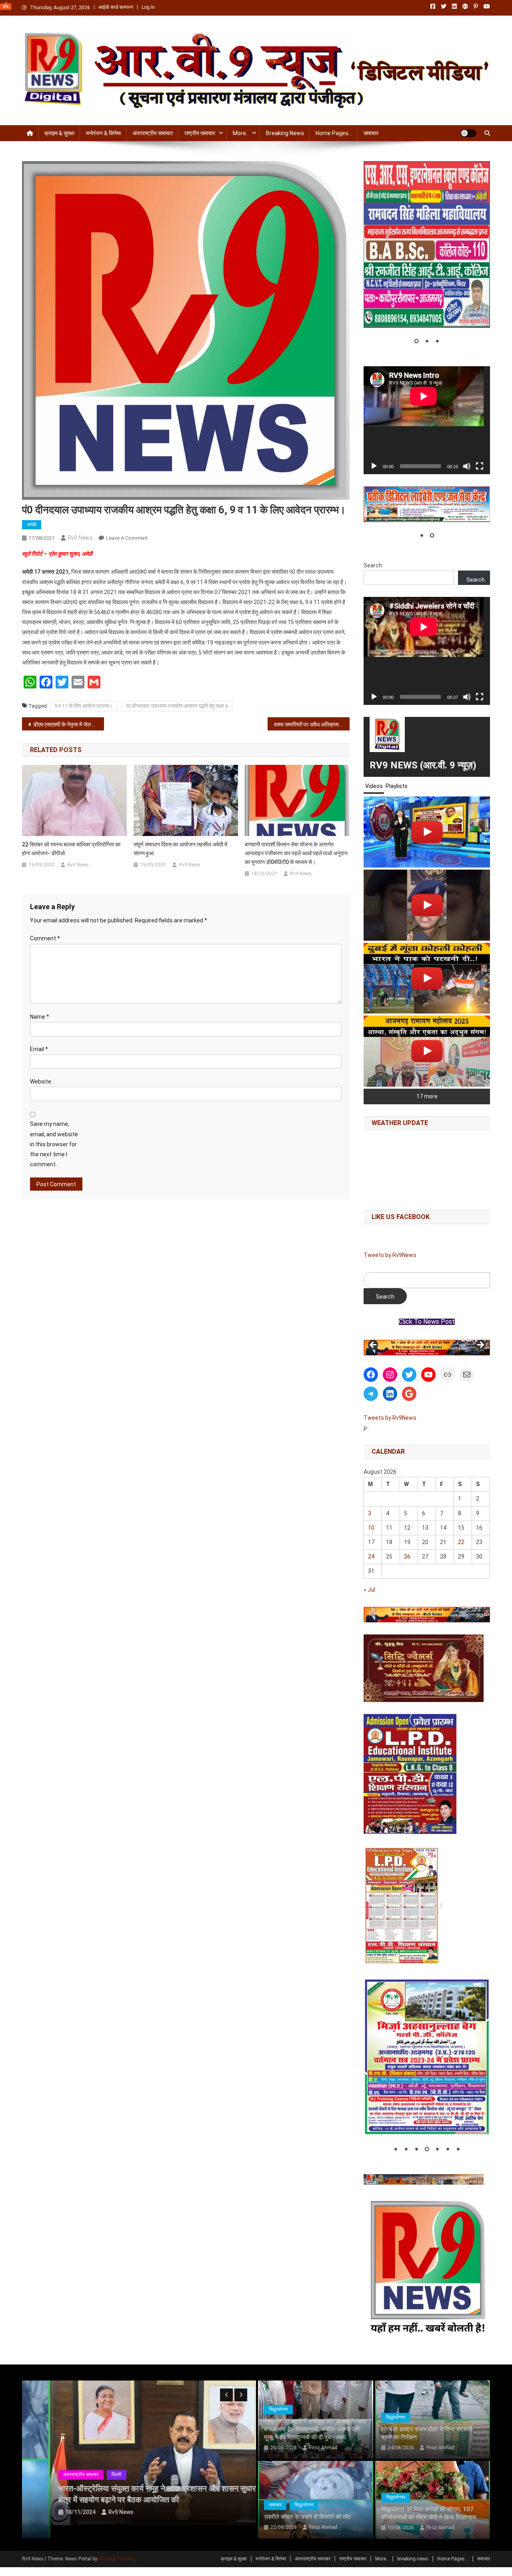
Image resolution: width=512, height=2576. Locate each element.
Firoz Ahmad (323, 2448)
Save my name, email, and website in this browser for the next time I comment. (54, 1144)
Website (41, 1081)
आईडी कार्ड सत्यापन (116, 7)
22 (461, 1542)
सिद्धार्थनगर (278, 2409)
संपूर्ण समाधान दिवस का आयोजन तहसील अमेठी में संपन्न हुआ (180, 849)
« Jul (369, 1590)
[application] (427, 420)
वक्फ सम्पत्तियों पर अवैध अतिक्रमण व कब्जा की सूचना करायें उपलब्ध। (312, 724)
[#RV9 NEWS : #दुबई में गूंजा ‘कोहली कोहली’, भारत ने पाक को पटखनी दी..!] (427, 978)
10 (371, 1528)
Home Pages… (334, 133)
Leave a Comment (127, 538)
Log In (148, 7)
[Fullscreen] (480, 466)
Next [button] (480, 1345)
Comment (45, 938)
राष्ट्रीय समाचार (200, 133)
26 (407, 1556)
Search (373, 565)
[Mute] (467, 466)
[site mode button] (468, 133)
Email (39, 1049)
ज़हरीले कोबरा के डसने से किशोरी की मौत (307, 2517)
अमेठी (32, 525)
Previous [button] (374, 1345)
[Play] (374, 466)
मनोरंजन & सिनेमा (103, 133)
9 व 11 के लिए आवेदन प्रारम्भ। (84, 706)
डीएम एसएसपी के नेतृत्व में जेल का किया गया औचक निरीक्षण (69, 724)
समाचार (371, 133)
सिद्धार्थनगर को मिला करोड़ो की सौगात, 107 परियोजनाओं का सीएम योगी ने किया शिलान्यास (429, 2513)
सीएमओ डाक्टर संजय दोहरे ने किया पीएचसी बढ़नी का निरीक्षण (427, 2433)
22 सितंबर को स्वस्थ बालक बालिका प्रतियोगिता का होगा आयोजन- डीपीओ (71, 849)
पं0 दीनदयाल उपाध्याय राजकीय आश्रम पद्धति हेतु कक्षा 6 (177, 706)
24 (371, 1556)
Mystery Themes (117, 2559)
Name (40, 1017)
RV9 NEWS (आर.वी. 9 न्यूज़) (423, 765)
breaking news (285, 133)
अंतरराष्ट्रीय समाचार (153, 133)
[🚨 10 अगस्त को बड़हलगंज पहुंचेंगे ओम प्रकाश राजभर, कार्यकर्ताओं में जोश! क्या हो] (427, 832)
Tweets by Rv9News (390, 1255)
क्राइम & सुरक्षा (59, 133)
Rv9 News (80, 538)
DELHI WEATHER (427, 1168)
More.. (241, 133)
